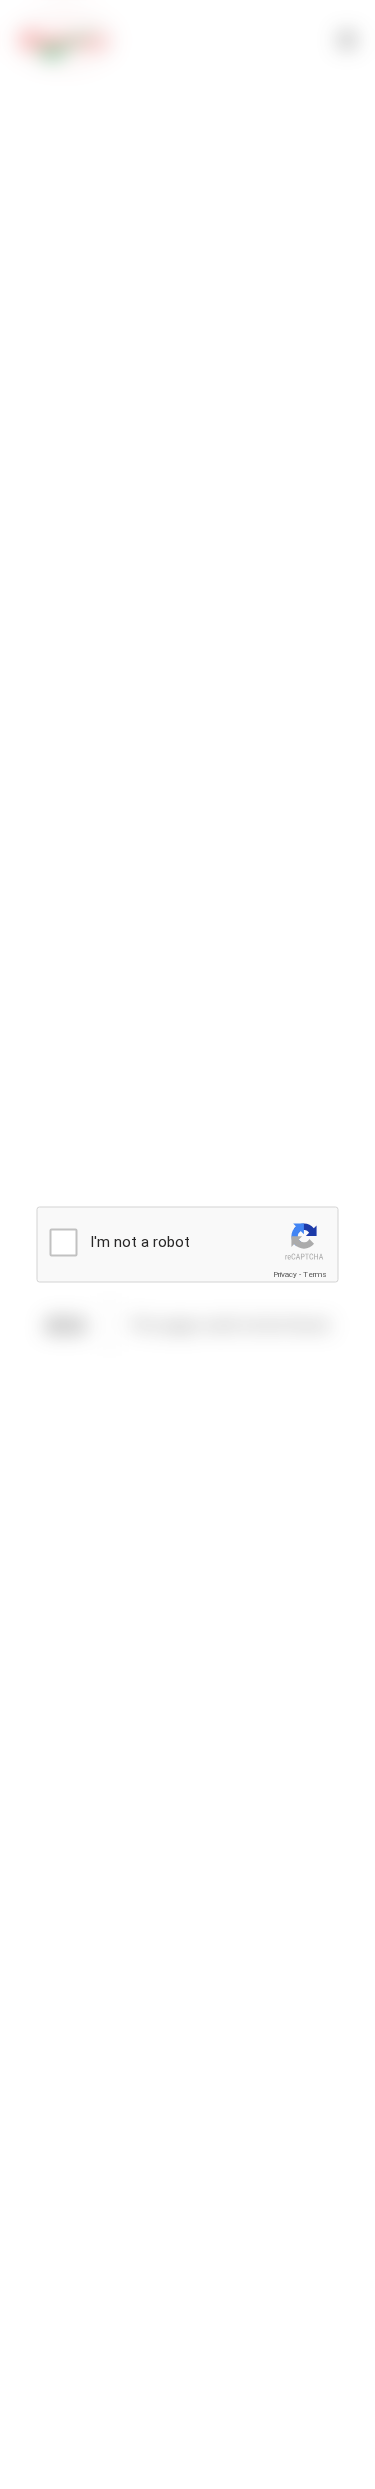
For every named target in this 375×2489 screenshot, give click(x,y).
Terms (315, 1274)
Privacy (285, 1274)
